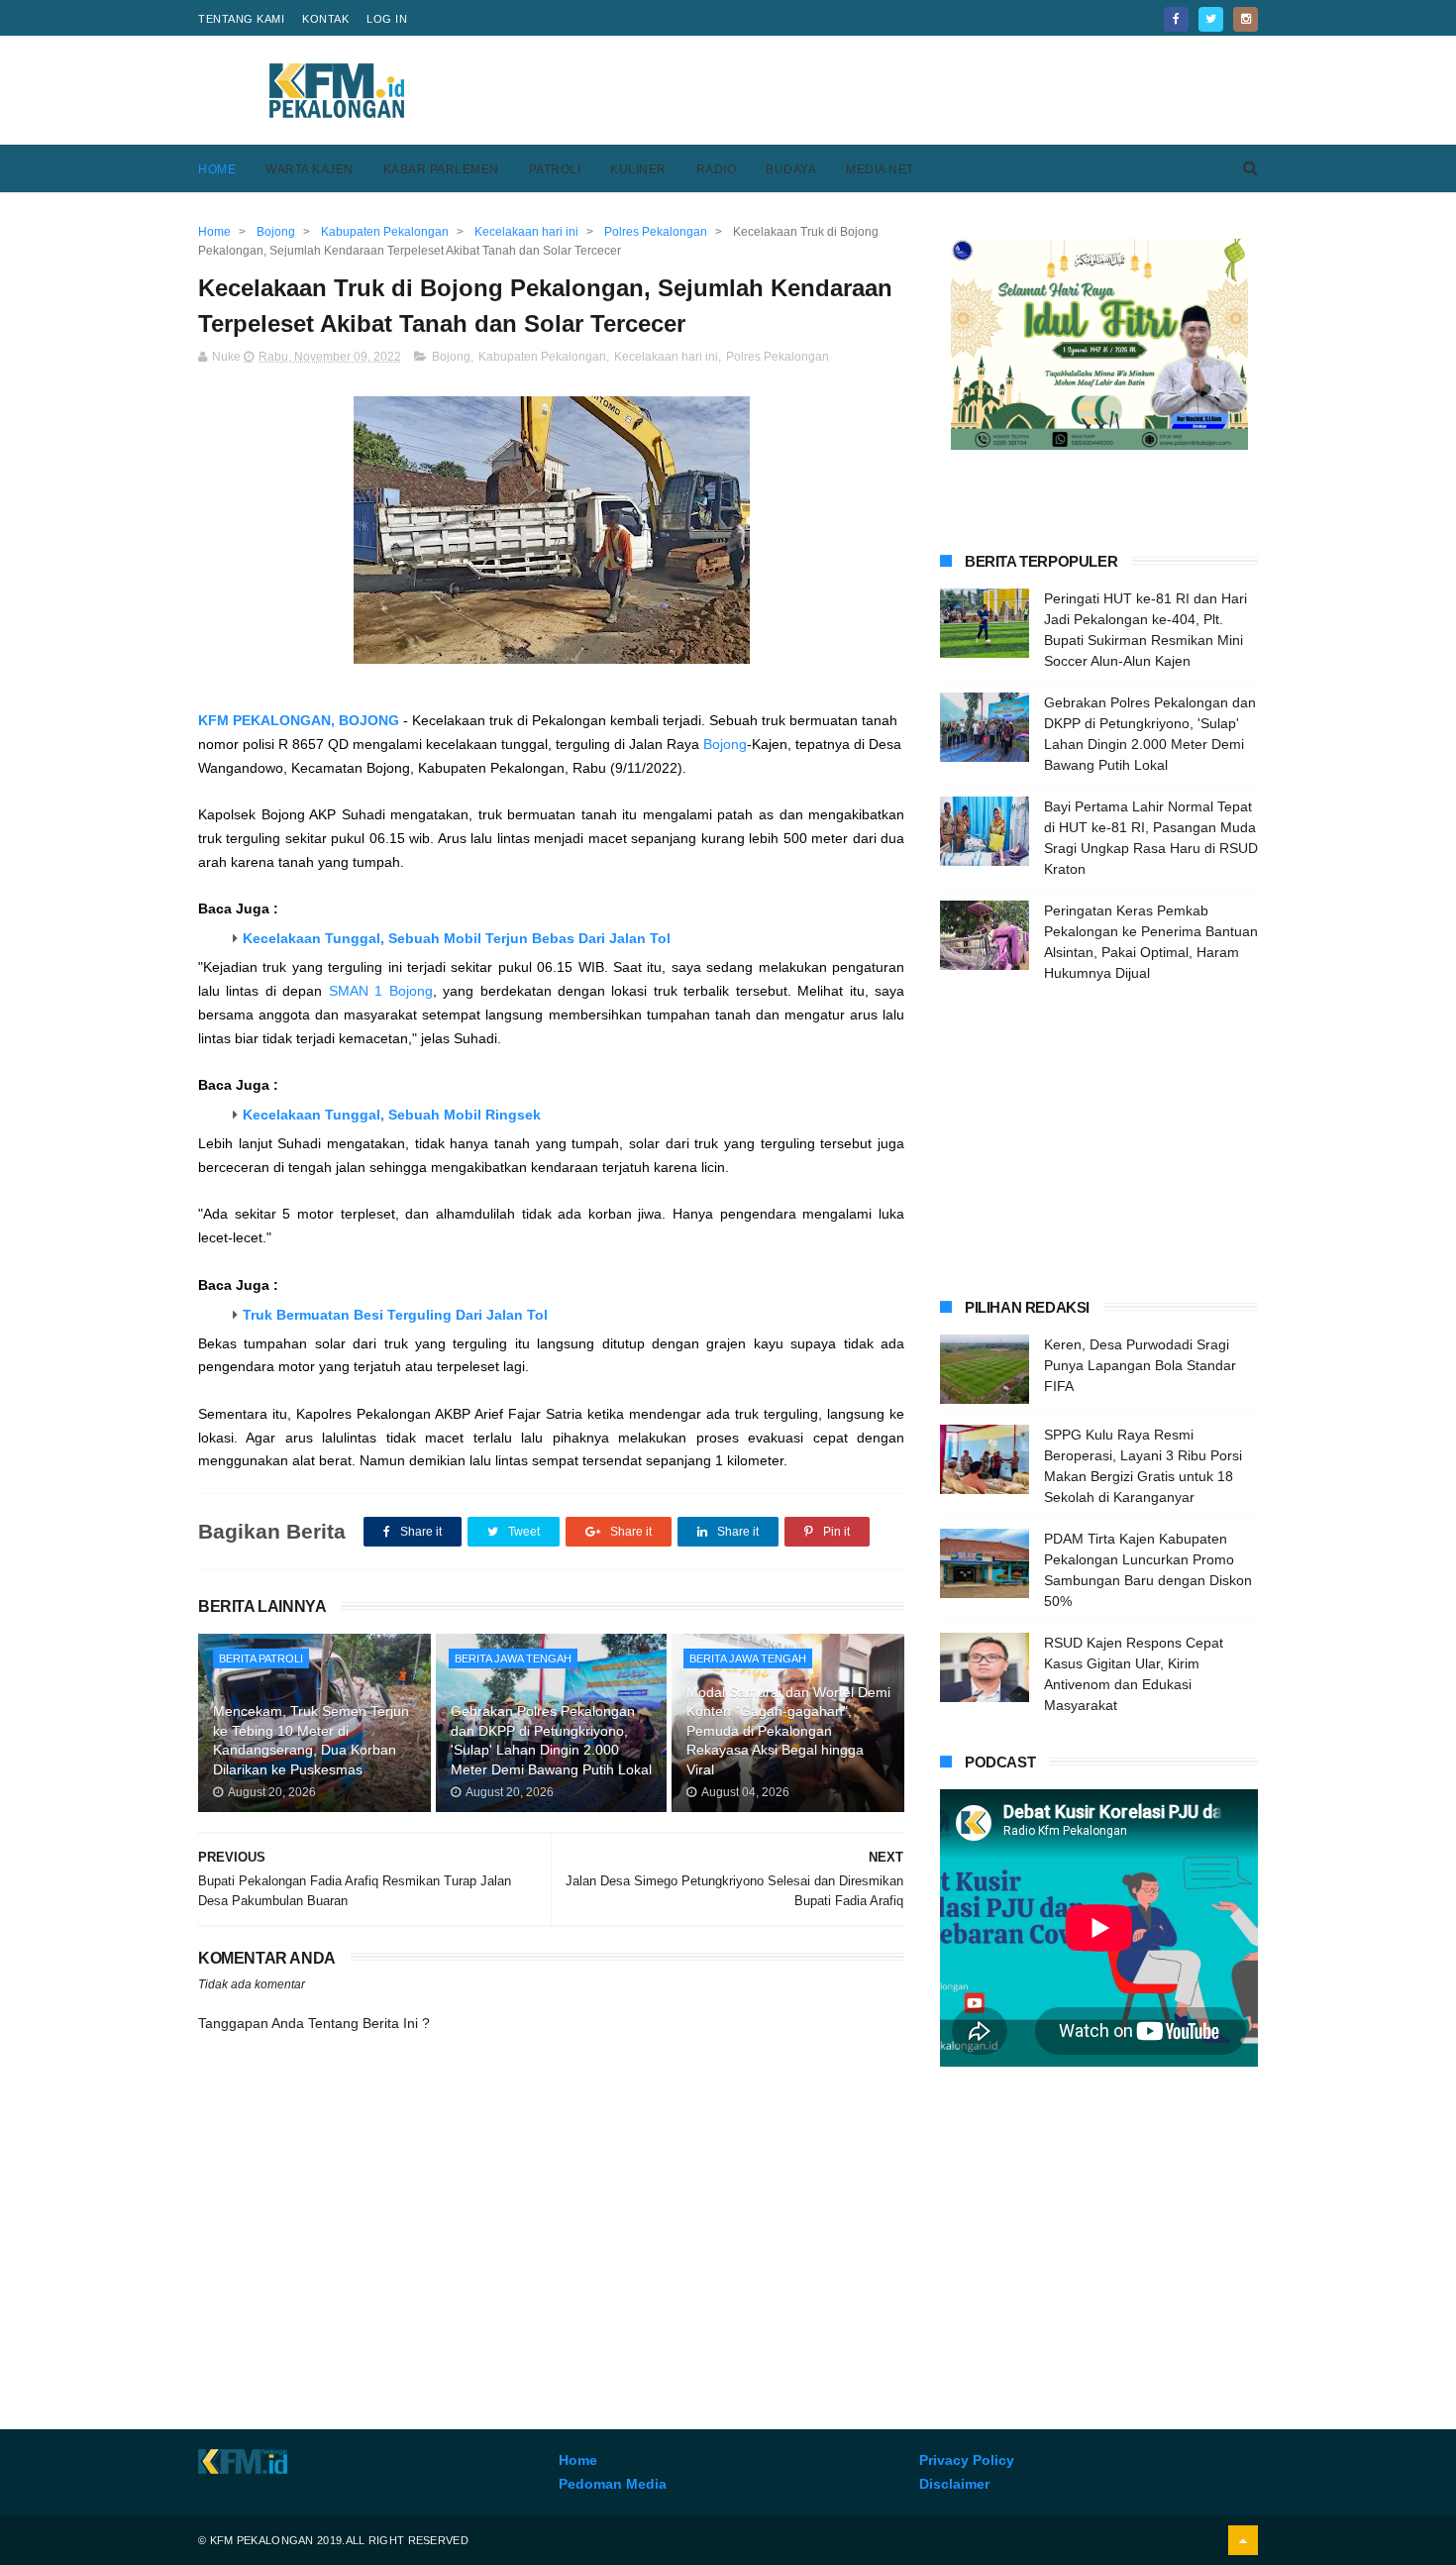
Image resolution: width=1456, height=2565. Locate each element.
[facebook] (1176, 19)
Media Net (880, 169)
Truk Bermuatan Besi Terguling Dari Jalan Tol (395, 1315)
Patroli (555, 169)
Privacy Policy (967, 2460)
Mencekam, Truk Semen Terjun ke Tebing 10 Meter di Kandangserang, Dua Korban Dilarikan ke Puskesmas (311, 1740)
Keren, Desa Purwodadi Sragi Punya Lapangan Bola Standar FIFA (1140, 1365)
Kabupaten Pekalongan (542, 357)
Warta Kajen (310, 169)
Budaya (791, 169)
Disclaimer (954, 2484)
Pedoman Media (613, 2484)
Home (217, 169)
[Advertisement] (897, 90)
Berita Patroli (261, 1658)
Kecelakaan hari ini (666, 357)
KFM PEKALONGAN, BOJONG (299, 720)
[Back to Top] (1243, 2540)
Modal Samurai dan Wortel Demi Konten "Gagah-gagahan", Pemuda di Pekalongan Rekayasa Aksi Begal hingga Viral (788, 1731)
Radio (717, 169)
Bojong (451, 357)
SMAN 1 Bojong (381, 991)
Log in (387, 19)
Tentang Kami (241, 19)
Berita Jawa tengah (513, 1658)
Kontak (325, 19)
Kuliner (638, 169)
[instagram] (1246, 19)
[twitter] (1211, 19)
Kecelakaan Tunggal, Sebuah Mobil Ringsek (392, 1115)
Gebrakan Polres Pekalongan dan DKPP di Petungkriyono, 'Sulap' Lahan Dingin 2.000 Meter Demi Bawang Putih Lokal (551, 1740)
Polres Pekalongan (778, 357)
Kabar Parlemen (441, 169)
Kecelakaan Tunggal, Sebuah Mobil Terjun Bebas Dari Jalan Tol (457, 938)
